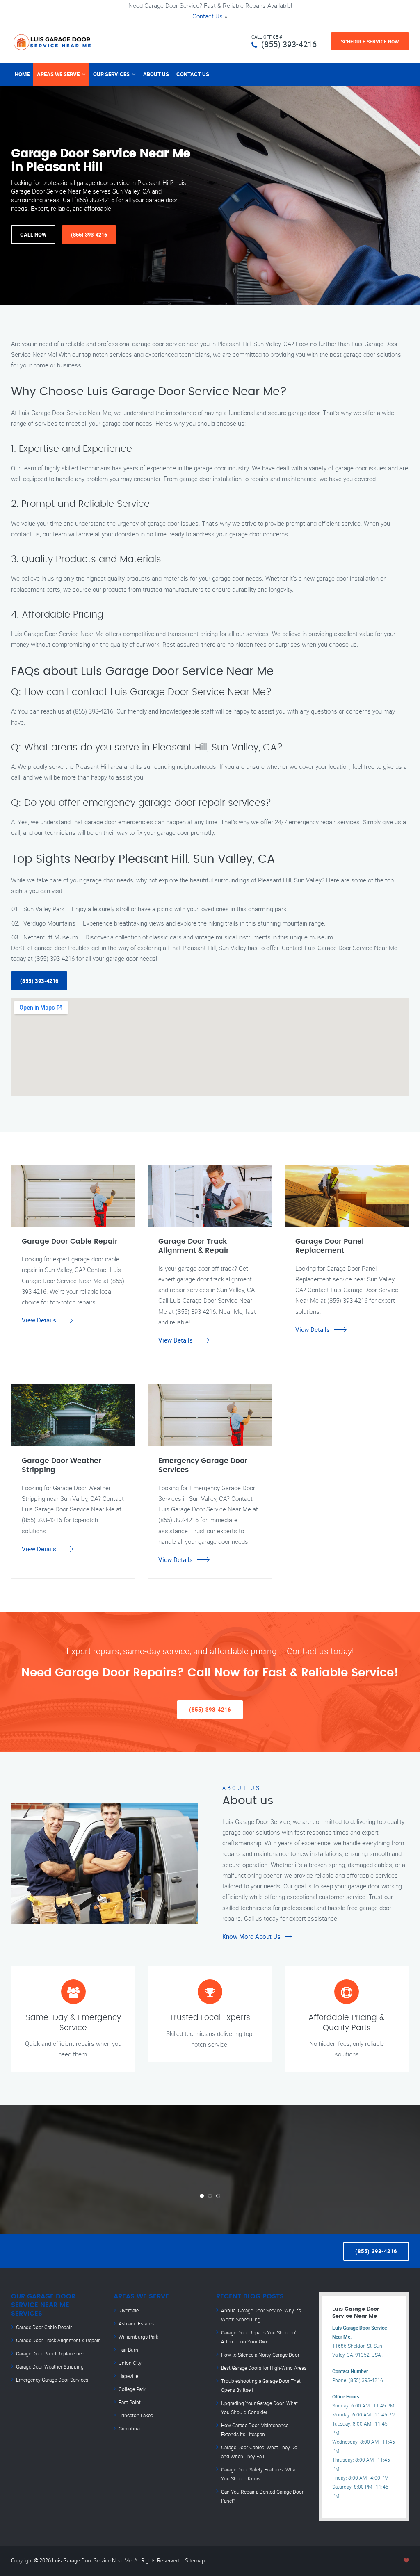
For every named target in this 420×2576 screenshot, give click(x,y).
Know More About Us (251, 1936)
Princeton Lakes (136, 2415)
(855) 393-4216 (289, 44)
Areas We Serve (58, 74)
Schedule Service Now (370, 41)
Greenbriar (130, 2428)
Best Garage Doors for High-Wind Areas (264, 2368)
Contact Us (208, 16)
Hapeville (128, 2376)
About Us (156, 74)
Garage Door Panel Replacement (51, 2353)
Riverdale (129, 2310)
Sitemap (195, 2560)
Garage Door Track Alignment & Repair (58, 2340)
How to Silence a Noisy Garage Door (260, 2355)
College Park (132, 2389)
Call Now (33, 235)
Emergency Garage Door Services (52, 2380)
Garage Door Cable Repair (44, 2327)
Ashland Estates (136, 2323)
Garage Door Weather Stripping (50, 2366)
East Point (130, 2402)
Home (22, 74)
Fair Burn (128, 2350)
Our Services (111, 74)
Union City (130, 2363)
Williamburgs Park (138, 2337)
